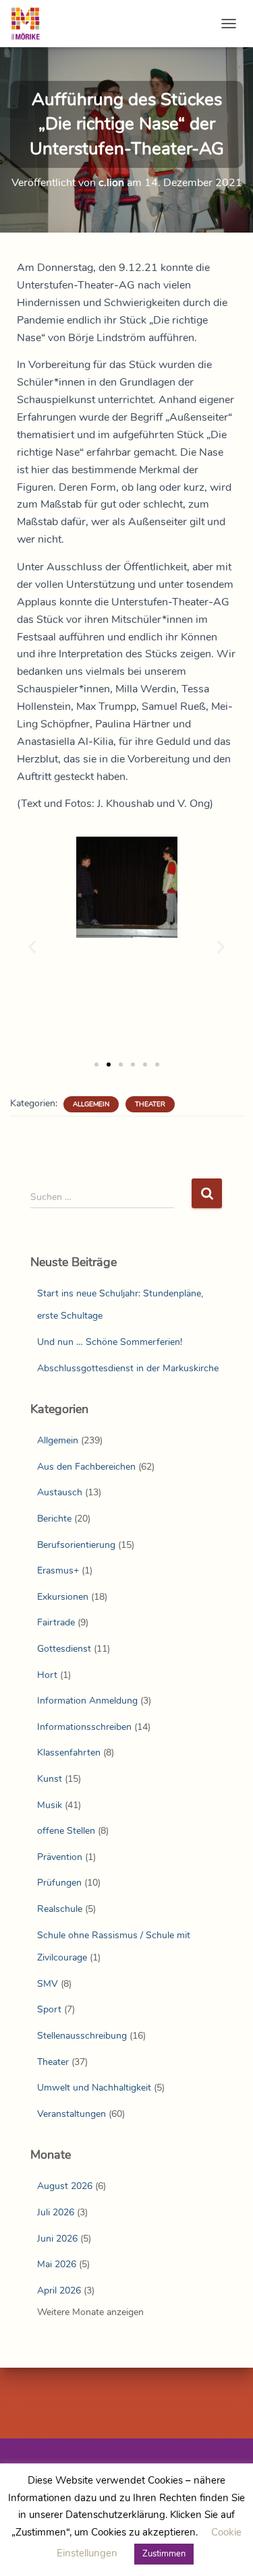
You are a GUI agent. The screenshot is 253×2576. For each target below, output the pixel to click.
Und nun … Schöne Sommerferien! (110, 1342)
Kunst (50, 1779)
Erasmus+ (58, 1570)
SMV (48, 1984)
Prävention (60, 1857)
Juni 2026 (57, 2239)
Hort (47, 1675)
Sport (49, 2009)
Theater (150, 1104)
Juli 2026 (56, 2212)
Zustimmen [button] (164, 2554)
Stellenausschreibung (82, 2036)
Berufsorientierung (76, 1545)
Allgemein (91, 1104)
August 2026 (65, 2186)
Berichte (54, 1519)
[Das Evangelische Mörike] (30, 24)
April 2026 (59, 2290)
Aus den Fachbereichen (86, 1467)
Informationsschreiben (84, 1727)
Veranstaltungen (72, 2114)
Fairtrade (56, 1622)
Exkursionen (63, 1597)
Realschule (60, 1909)
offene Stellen (66, 1831)
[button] (32, 946)
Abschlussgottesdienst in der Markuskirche (128, 1368)
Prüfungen (59, 1883)
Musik (50, 1805)
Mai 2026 (57, 2264)
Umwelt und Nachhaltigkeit (94, 2088)
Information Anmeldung (87, 1701)
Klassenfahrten (69, 1753)
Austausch (60, 1492)
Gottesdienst (64, 1649)
